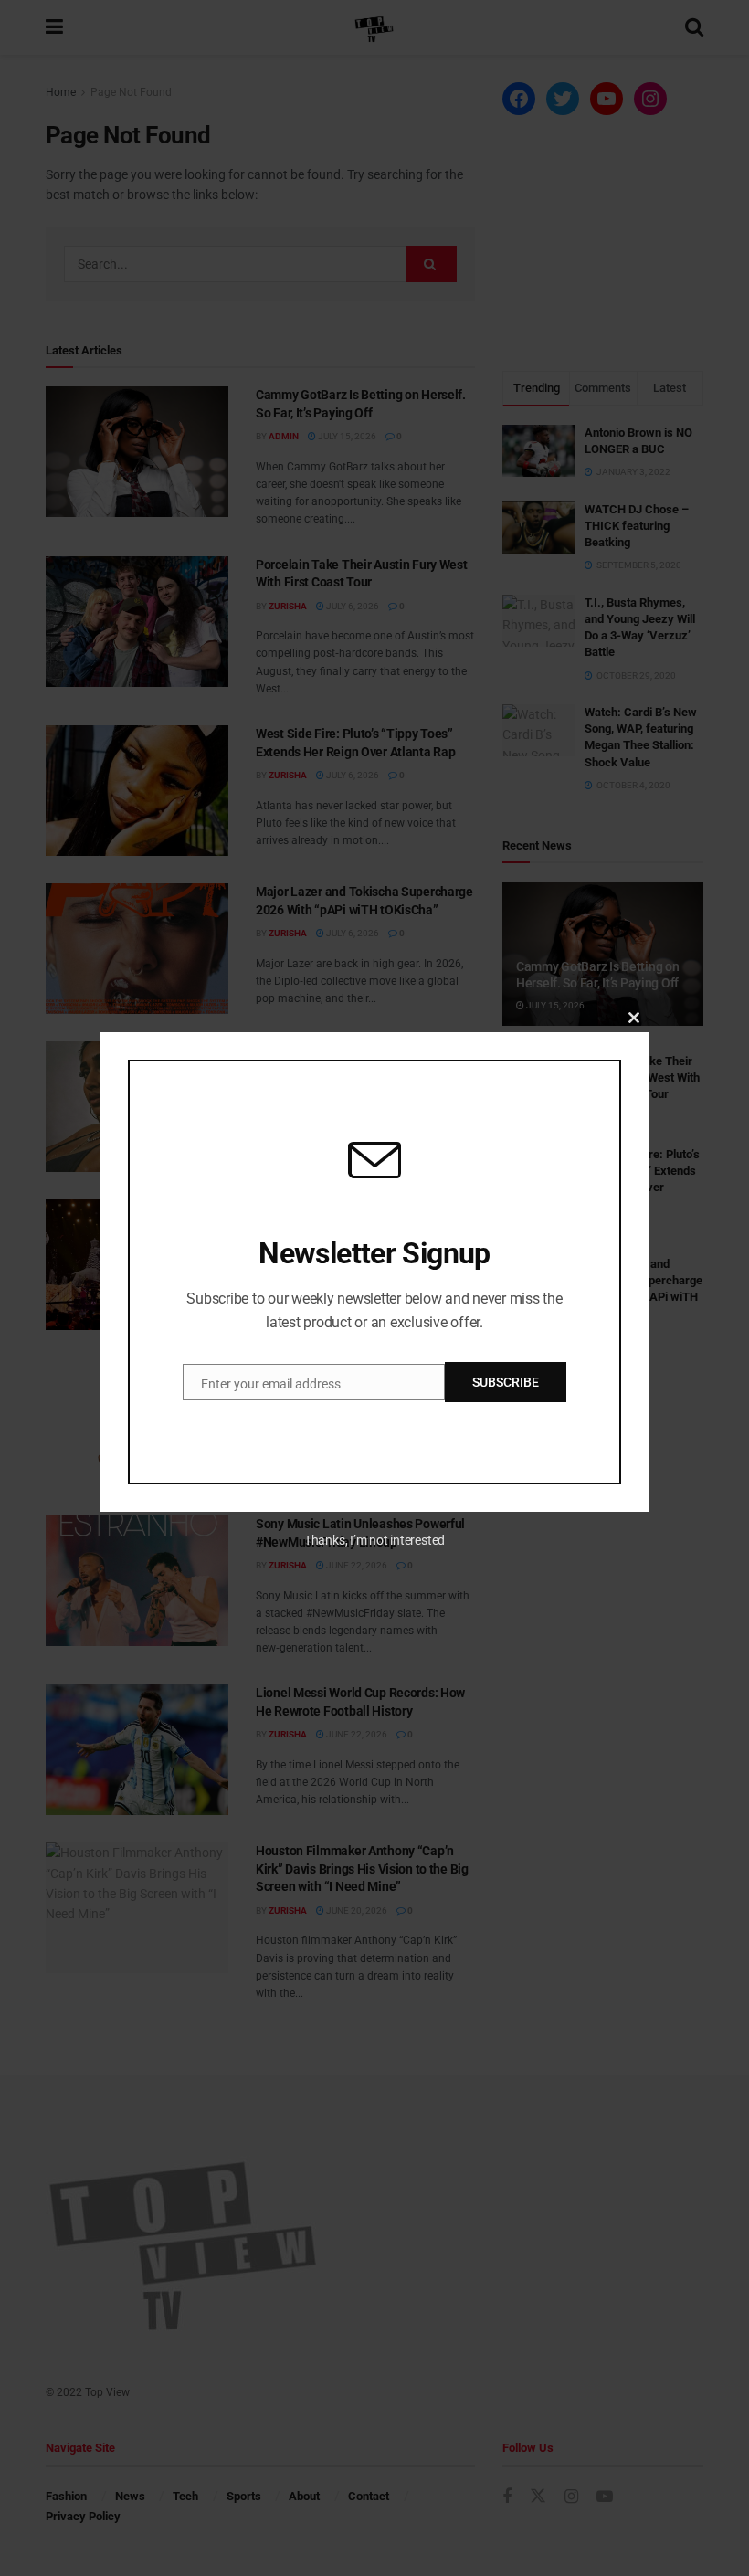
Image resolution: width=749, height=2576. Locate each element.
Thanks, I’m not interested (374, 1540)
